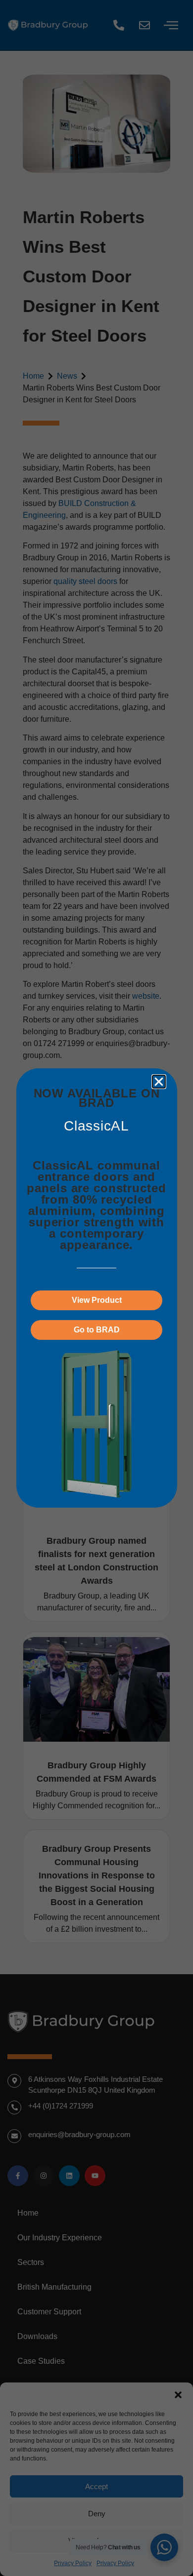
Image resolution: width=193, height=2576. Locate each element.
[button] (159, 1082)
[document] (96, 1288)
